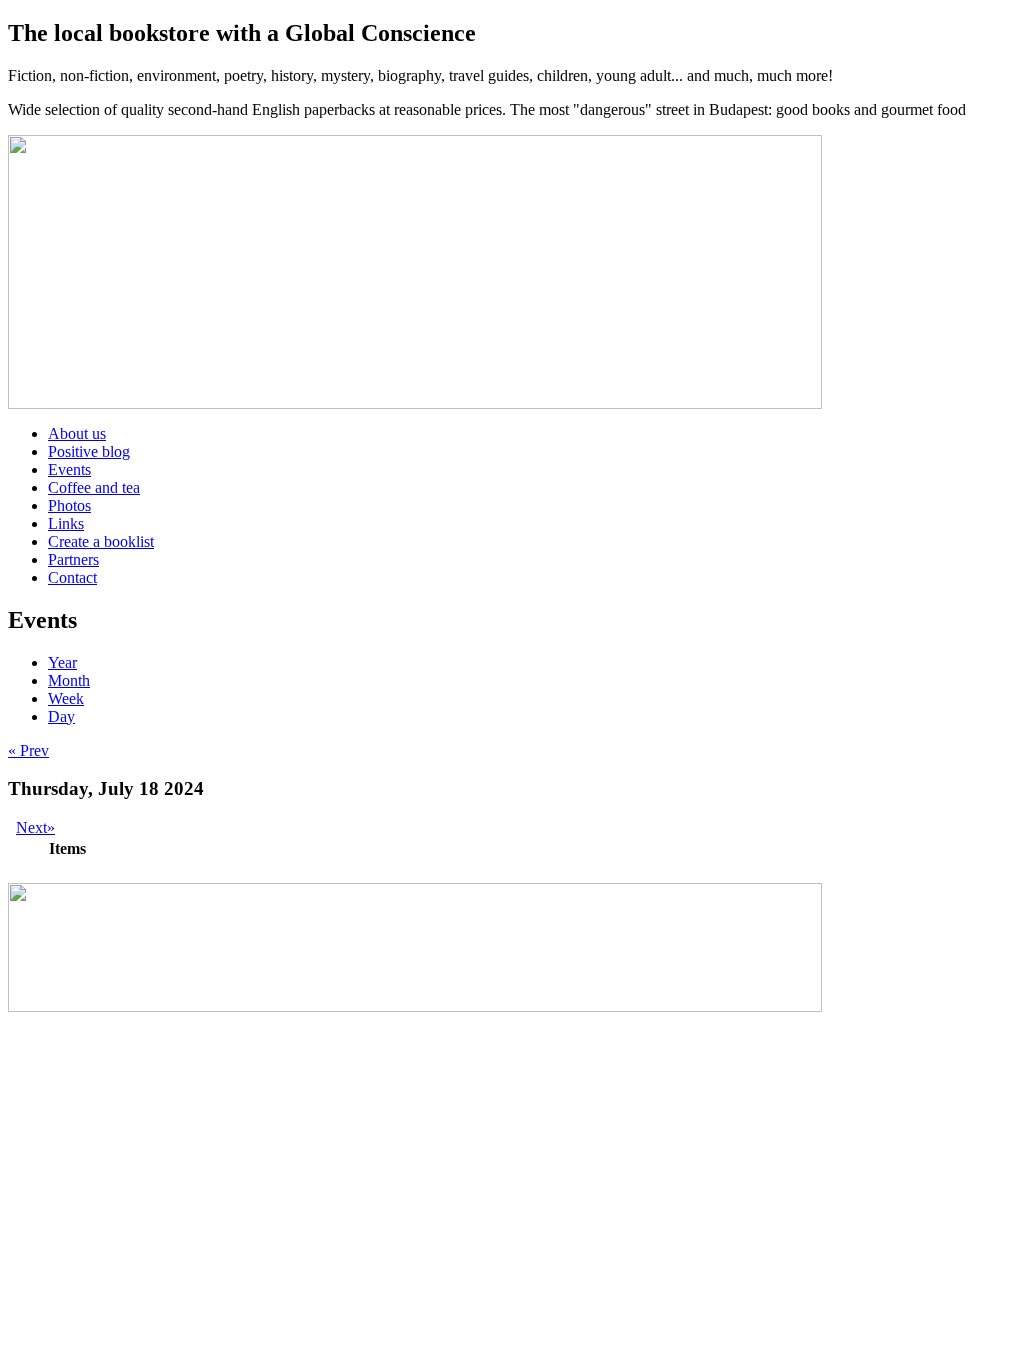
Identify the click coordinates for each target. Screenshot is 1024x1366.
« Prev (28, 750)
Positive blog (89, 451)
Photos (69, 505)
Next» (35, 827)
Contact (72, 577)
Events (69, 469)
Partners (73, 559)
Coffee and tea (94, 487)
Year (62, 662)
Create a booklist (101, 541)
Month (69, 680)
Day (61, 716)
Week (66, 698)
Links (66, 523)
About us (77, 433)
